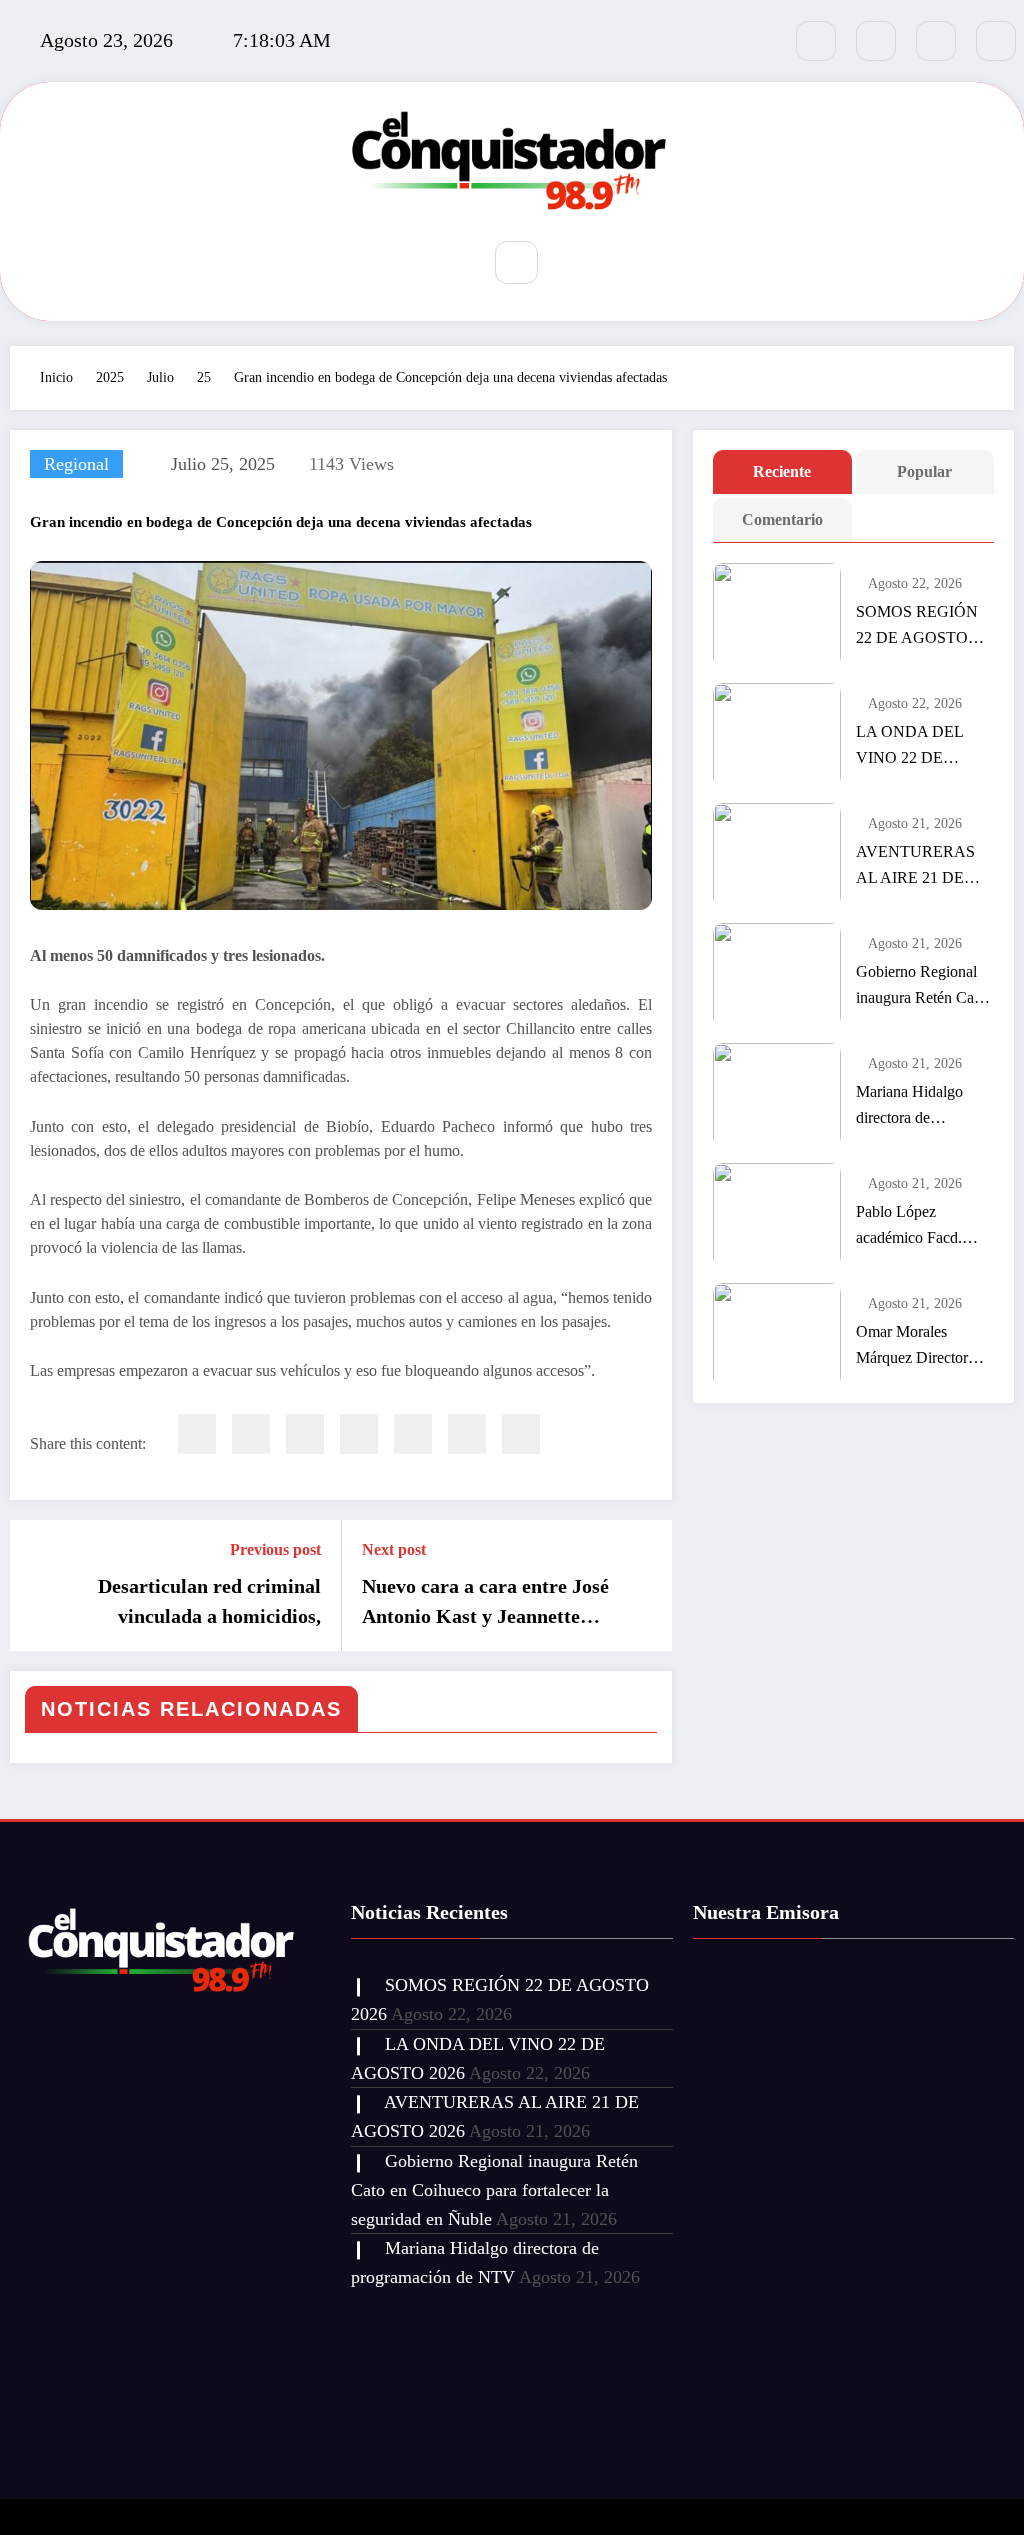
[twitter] (251, 1434)
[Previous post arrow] (38, 1586)
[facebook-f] (816, 41)
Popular (924, 471)
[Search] (516, 262)
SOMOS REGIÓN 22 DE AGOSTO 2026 (917, 627)
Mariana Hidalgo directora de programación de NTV (909, 1107)
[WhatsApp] (467, 1434)
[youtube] (996, 41)
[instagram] (936, 41)
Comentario (782, 519)
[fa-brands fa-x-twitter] (876, 41)
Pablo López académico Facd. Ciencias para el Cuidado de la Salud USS (920, 1227)
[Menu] (449, 265)
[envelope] (359, 1434)
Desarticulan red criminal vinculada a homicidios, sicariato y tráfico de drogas (200, 1603)
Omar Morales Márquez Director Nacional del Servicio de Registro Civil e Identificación (924, 1347)
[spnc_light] (576, 264)
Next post (394, 1549)
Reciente (782, 471)
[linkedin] (305, 1434)
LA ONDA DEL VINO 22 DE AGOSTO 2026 (909, 747)
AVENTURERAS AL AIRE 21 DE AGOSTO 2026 (915, 867)
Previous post (275, 1549)
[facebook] (197, 1434)
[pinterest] (413, 1434)
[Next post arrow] (644, 1586)
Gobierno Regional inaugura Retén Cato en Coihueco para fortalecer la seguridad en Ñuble (921, 987)
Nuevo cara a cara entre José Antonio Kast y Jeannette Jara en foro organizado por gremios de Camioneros (485, 1603)
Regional (76, 464)
